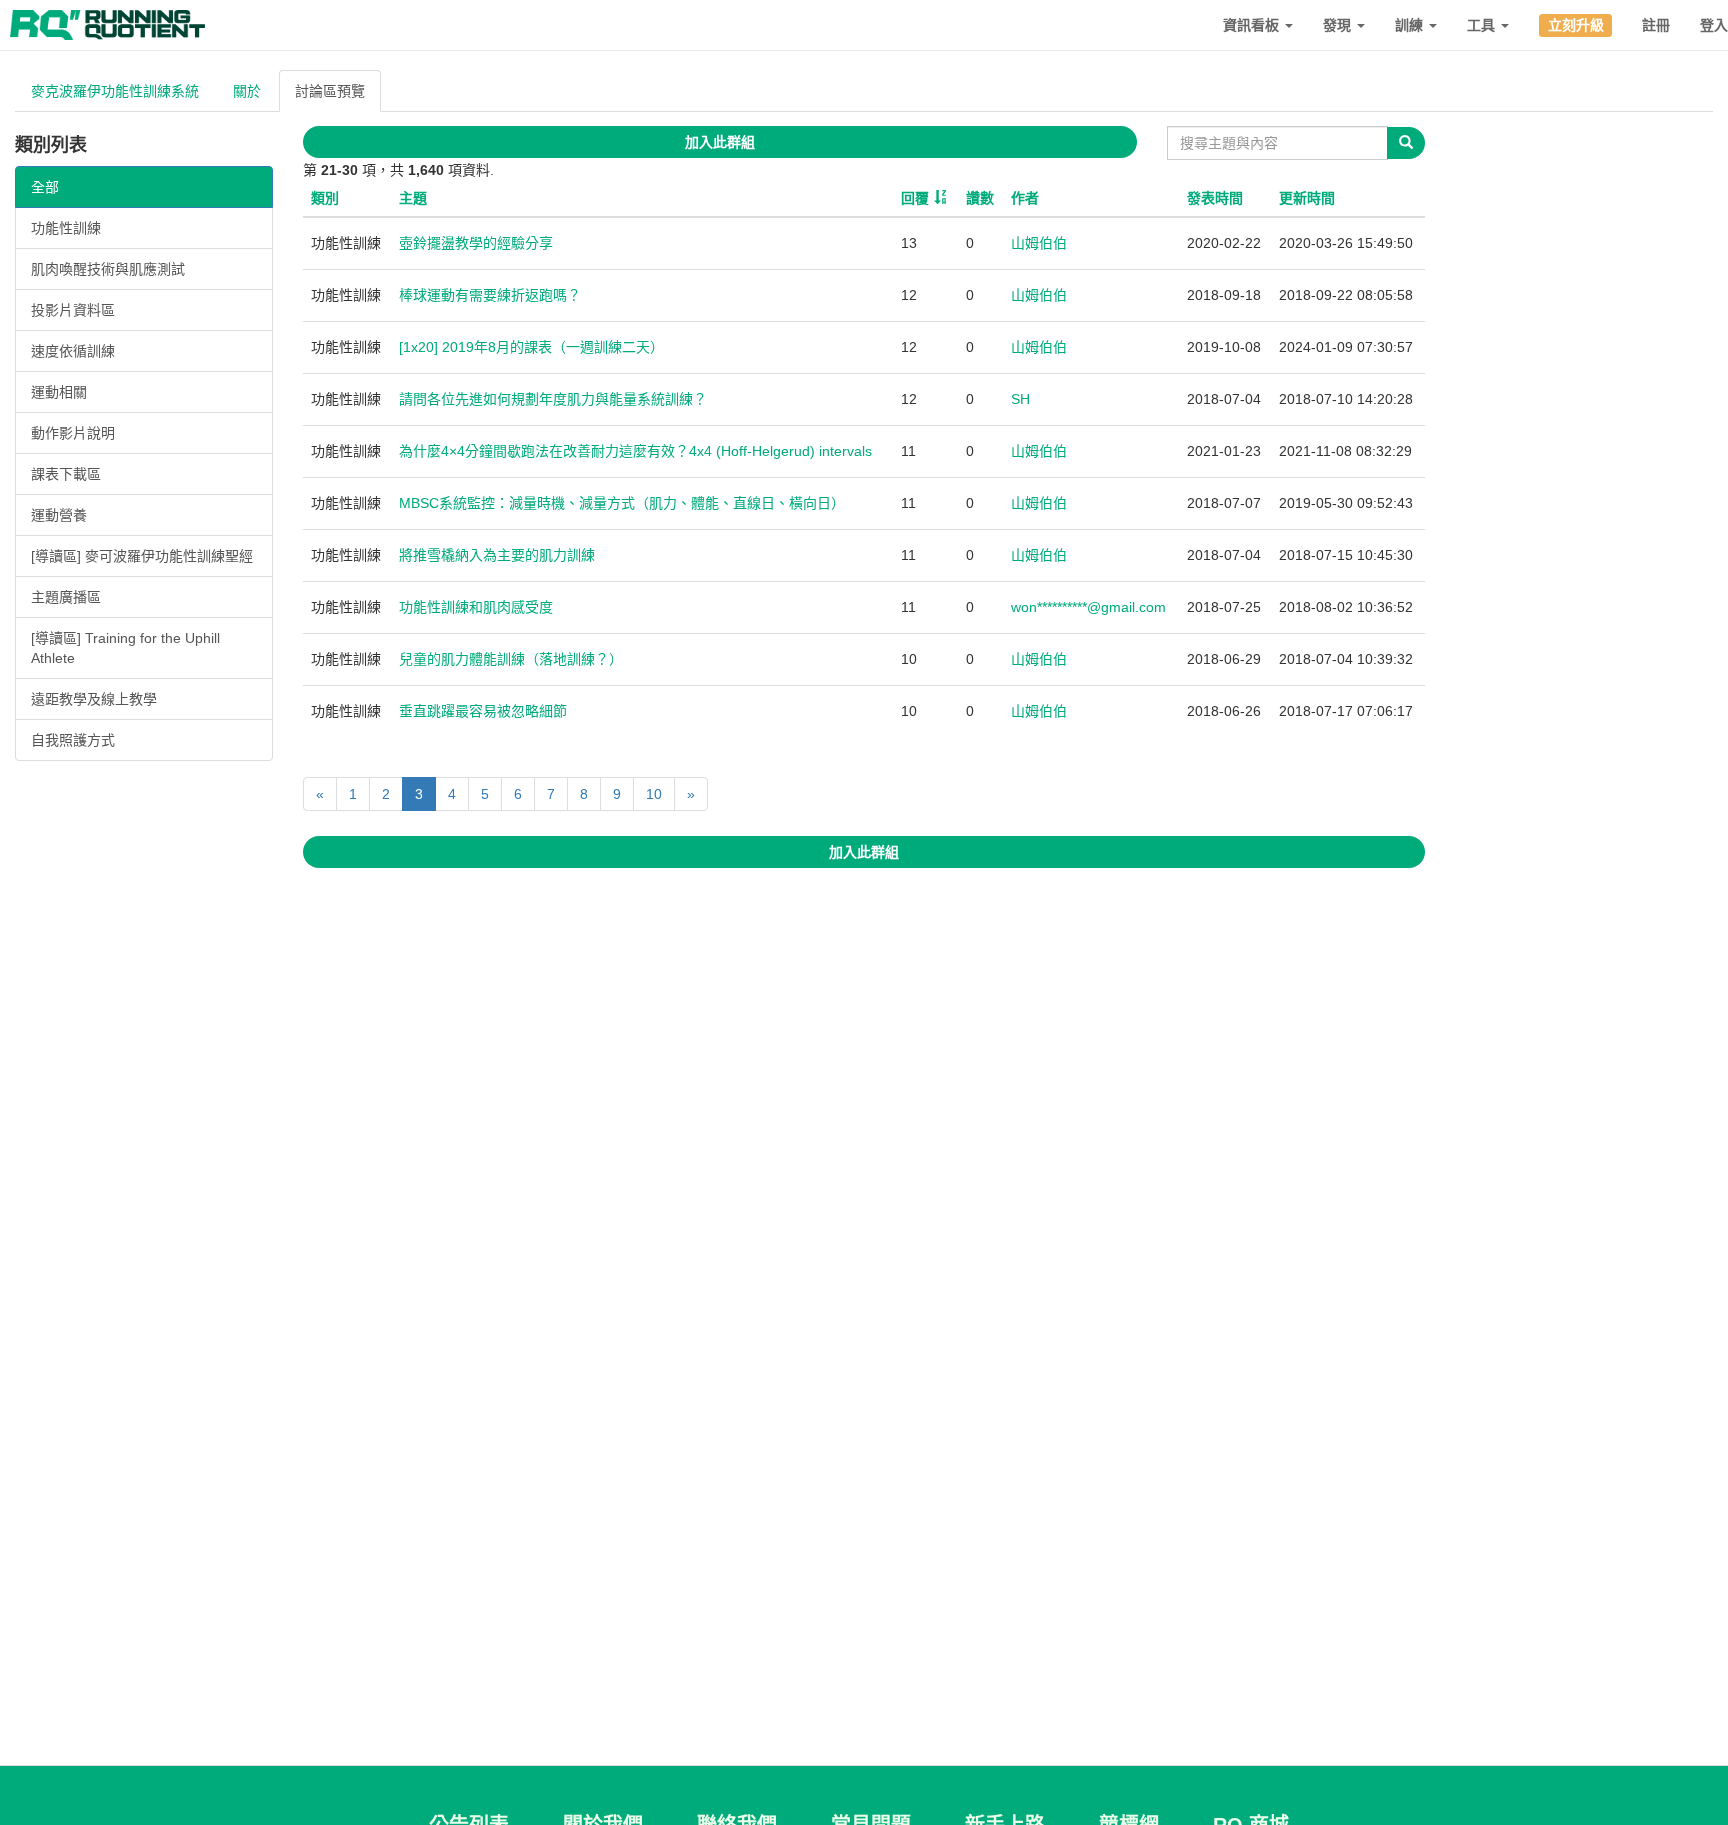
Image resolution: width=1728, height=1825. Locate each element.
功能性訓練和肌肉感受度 (476, 607)
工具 (1483, 25)
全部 (45, 187)
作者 (1025, 198)
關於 (247, 91)
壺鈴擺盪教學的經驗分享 (476, 243)
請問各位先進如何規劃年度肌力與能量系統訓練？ (553, 399)
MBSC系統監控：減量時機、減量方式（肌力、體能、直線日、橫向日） (622, 503)
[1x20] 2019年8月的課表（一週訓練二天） (531, 347)
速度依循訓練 (73, 351)
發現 (1339, 25)
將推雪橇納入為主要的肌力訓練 (497, 555)
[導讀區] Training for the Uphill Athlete (125, 648)
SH (1020, 399)
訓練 (1411, 25)
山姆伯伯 (1039, 243)
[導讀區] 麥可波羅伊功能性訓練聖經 (142, 556)
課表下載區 (66, 474)
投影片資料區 (73, 310)
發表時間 (1215, 198)
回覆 (915, 198)
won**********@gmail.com (1088, 607)
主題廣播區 (66, 597)
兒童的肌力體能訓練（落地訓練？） (511, 659)
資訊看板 (1253, 25)
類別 (325, 198)
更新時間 (1307, 198)
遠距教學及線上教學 (94, 699)
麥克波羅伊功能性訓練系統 (115, 91)
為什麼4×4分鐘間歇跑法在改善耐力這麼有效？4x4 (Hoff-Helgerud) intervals (635, 451)
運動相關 (59, 392)
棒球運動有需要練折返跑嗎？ (490, 295)
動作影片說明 (73, 433)
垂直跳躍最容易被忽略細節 (483, 711)
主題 (413, 198)
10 (654, 794)
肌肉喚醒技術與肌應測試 (108, 269)
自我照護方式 (73, 740)
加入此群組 (720, 142)
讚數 (980, 198)
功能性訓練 (66, 228)
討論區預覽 (330, 91)
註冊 (1656, 25)
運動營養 (59, 515)
